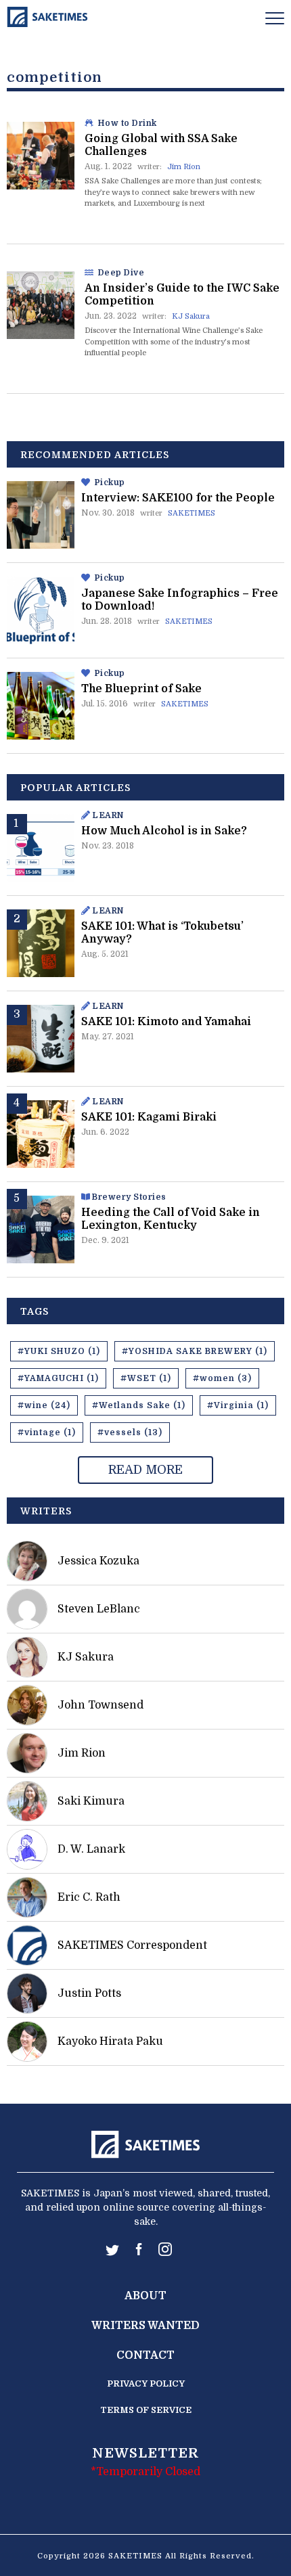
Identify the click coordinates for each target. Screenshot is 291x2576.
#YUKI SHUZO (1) (59, 1351)
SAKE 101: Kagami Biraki (149, 1117)
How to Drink (128, 123)
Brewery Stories (129, 1197)
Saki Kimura (91, 1801)
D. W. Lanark (91, 1849)
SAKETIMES (192, 513)
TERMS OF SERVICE (146, 2410)
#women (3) (222, 1378)
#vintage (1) (47, 1432)
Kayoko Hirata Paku (110, 2041)
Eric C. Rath (89, 1897)
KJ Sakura (191, 316)
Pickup (110, 482)
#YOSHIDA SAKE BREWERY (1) (195, 1351)
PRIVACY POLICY (146, 2383)
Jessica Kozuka (98, 1561)
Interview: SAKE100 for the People (178, 498)
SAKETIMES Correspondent (132, 1945)
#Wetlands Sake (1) (139, 1405)
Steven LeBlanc (99, 1609)
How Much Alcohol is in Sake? (164, 831)
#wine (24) (44, 1405)
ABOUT (145, 2296)
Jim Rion (184, 167)
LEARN (108, 815)
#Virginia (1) (238, 1405)
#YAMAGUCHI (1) (58, 1378)
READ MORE (145, 1470)
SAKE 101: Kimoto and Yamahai (166, 1022)
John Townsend (100, 1705)
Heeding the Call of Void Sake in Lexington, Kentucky (171, 1219)
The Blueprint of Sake (141, 689)
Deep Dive (121, 273)
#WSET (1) (146, 1378)
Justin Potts (89, 1993)
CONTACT (145, 2355)
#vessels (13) (130, 1432)
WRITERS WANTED (145, 2326)
